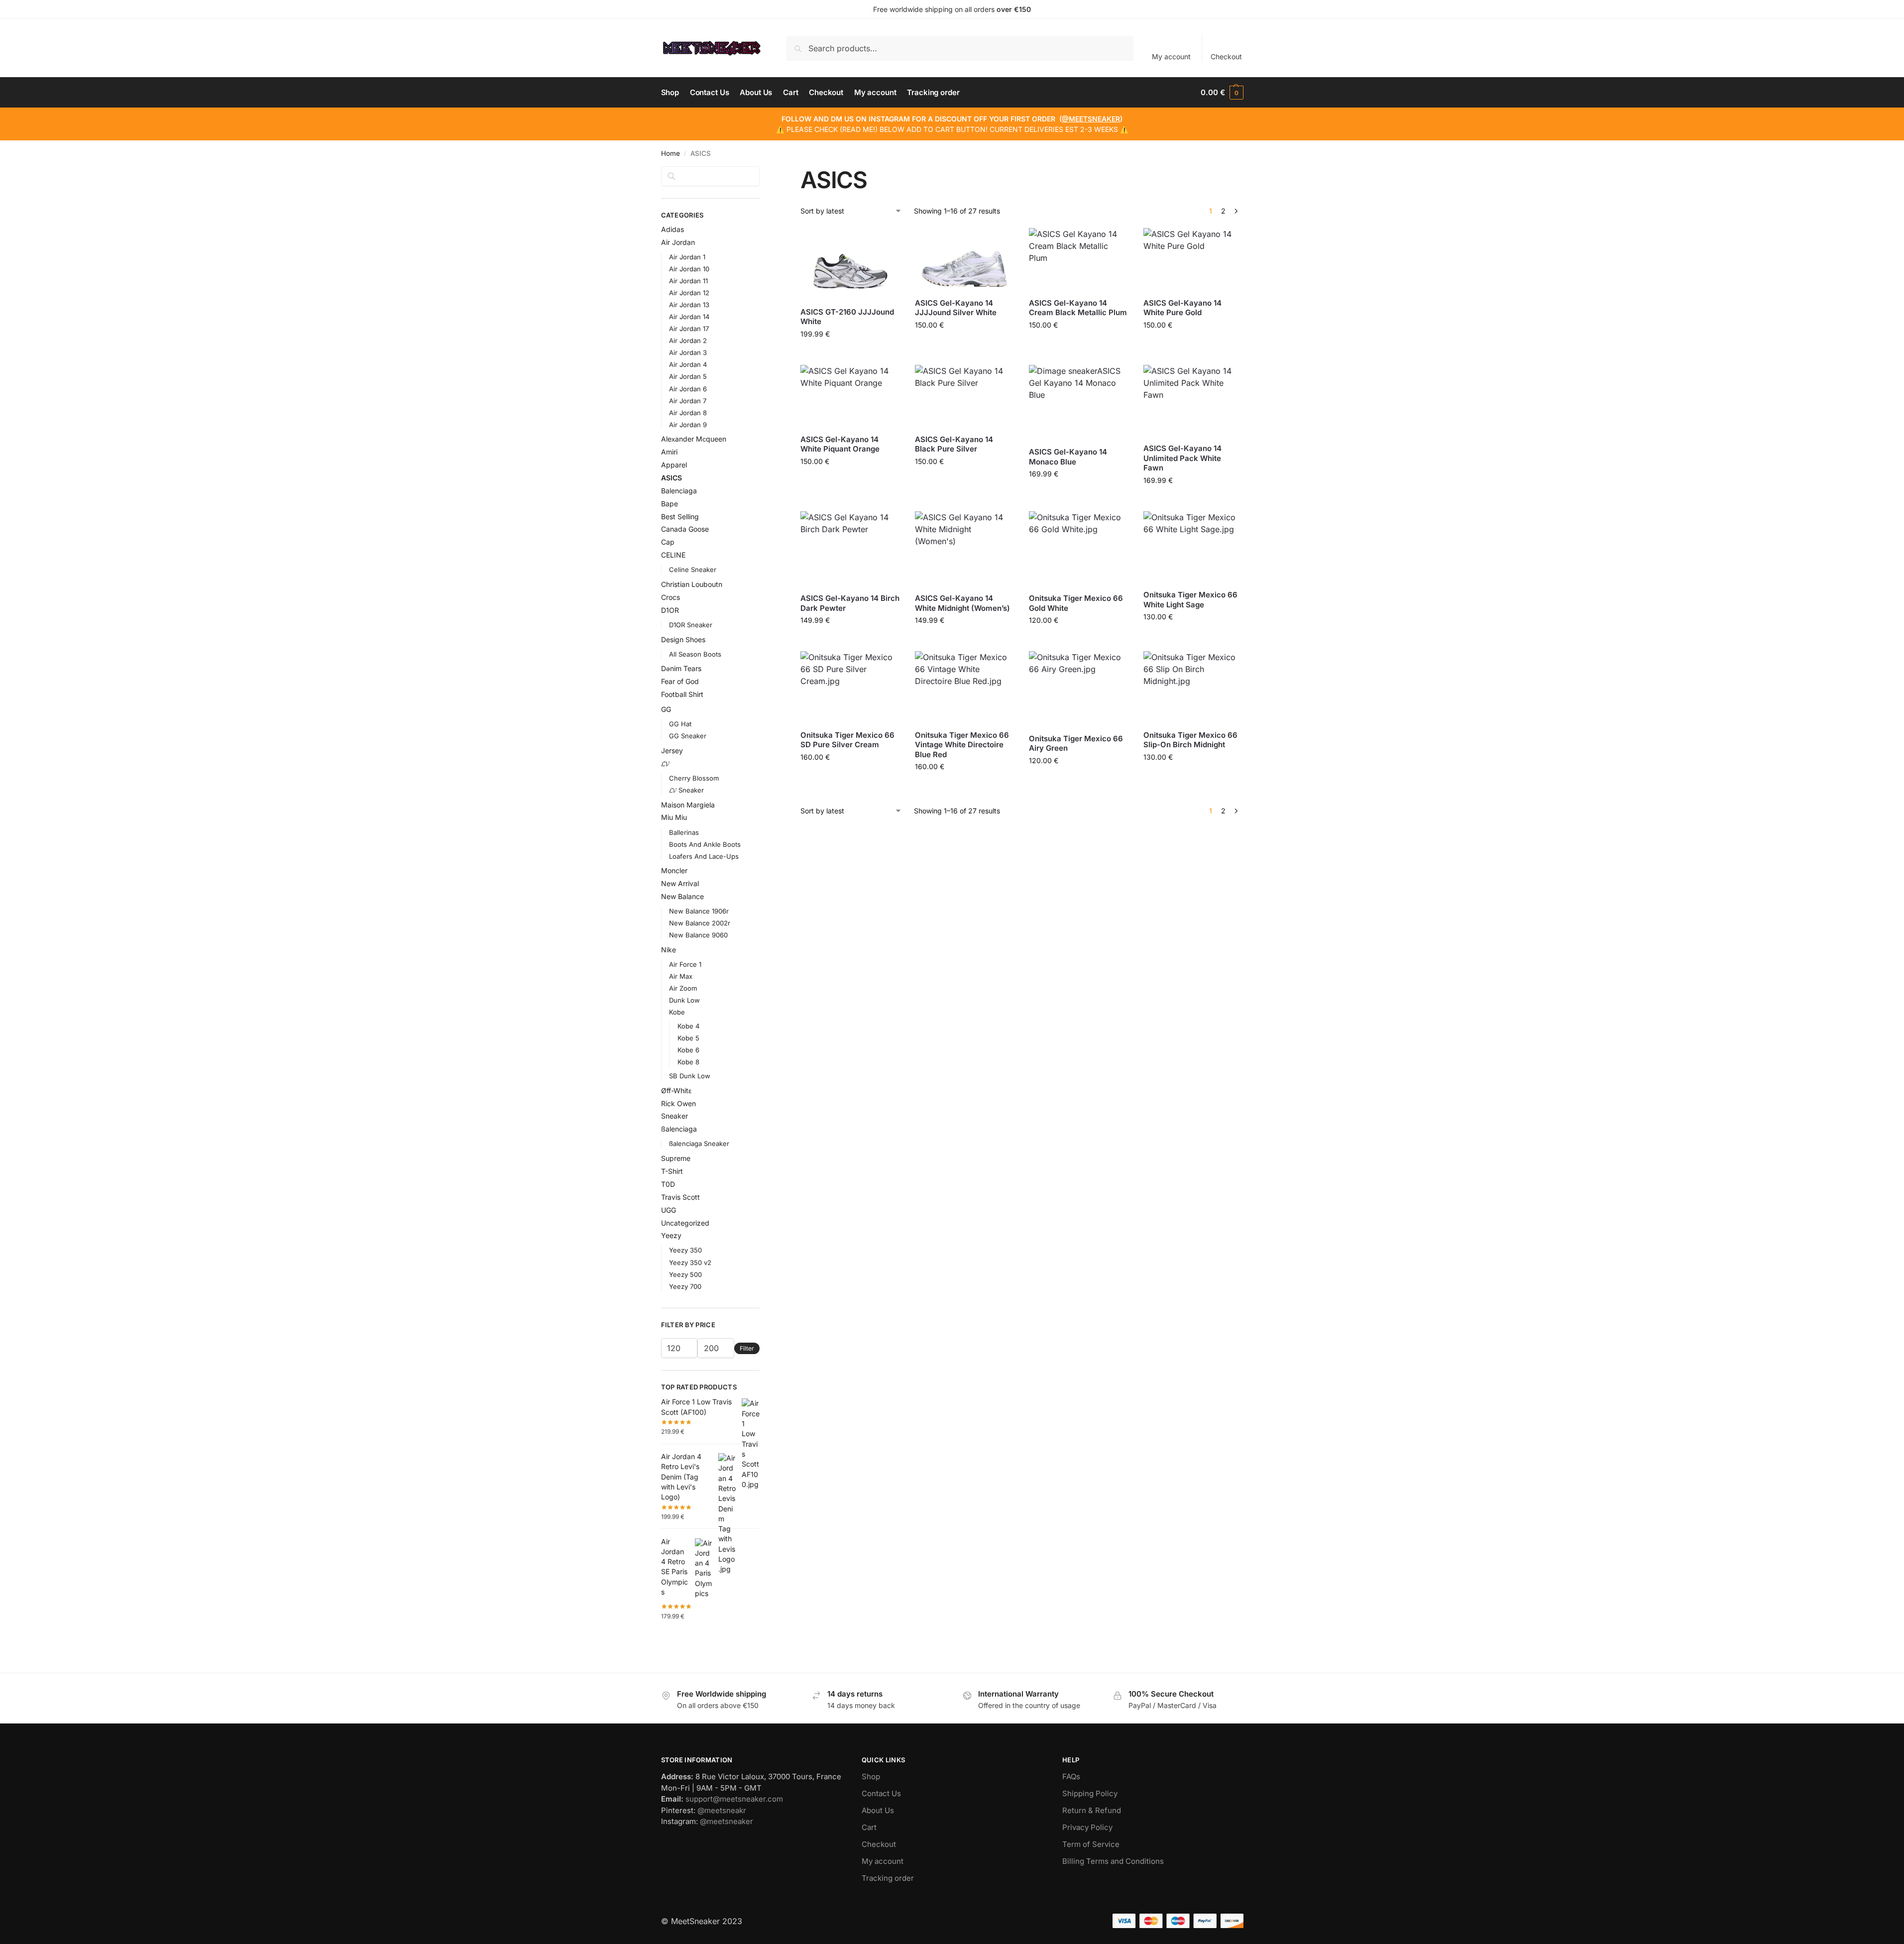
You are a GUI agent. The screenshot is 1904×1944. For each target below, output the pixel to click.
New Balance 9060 (698, 935)
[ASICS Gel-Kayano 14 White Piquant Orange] (850, 396)
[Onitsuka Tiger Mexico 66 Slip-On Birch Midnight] (1193, 687)
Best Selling (680, 516)
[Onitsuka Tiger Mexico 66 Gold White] (1079, 549)
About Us (878, 1810)
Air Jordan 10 (689, 269)
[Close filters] (763, 172)
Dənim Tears (681, 668)
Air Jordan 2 (688, 341)
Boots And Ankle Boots (705, 844)
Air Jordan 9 (688, 425)
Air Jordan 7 (688, 401)
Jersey (672, 750)
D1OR (670, 610)
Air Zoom (683, 988)
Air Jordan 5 (688, 376)
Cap (668, 542)
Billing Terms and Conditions (1113, 1861)
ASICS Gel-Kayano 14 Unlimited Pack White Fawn (1182, 458)
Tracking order (888, 1878)
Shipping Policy (1090, 1793)
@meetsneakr (722, 1810)
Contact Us (881, 1793)
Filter (747, 1348)
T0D (668, 1184)
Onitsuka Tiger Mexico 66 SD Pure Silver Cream (847, 740)
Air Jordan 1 (687, 257)
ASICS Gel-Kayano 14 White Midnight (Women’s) (962, 603)
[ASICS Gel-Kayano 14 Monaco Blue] (1079, 402)
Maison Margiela (688, 805)
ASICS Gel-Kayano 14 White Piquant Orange (840, 444)
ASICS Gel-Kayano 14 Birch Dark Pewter (850, 603)
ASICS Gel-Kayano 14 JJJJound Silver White (956, 308)
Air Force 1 (685, 964)
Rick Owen (678, 1103)
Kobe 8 (688, 1062)
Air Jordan (678, 242)
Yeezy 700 (685, 1286)
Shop (871, 1776)
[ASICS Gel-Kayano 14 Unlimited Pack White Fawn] (1193, 400)
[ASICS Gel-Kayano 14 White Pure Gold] (1193, 259)
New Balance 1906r (699, 911)
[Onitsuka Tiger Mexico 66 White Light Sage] (1193, 547)
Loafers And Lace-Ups (704, 856)
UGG (669, 1210)
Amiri (669, 452)
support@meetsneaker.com (734, 1799)
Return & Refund (1092, 1810)
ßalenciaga (679, 1129)
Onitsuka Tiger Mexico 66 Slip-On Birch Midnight (1190, 740)
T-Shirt (672, 1171)
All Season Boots (695, 654)
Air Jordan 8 (688, 413)
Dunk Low (684, 1000)
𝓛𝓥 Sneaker (686, 790)
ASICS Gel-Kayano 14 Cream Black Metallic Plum (1078, 308)
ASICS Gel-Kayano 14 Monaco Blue (1068, 457)
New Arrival (680, 883)
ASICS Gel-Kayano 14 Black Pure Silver (954, 444)
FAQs (1071, 1776)
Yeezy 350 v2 (690, 1262)
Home (671, 153)
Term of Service (1091, 1844)
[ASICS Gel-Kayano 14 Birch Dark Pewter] (850, 549)
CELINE (673, 555)
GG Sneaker (688, 736)
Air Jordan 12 (689, 293)
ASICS (672, 478)
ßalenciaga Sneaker (699, 1144)
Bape (670, 504)
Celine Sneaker (693, 570)
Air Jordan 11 (688, 281)
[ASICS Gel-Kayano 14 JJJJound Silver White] (965, 259)
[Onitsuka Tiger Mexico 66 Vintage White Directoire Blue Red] (965, 687)
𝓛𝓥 (665, 763)
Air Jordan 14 (689, 317)
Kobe (677, 1012)
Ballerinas (684, 832)
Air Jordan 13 (689, 305)
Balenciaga (679, 491)
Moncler (674, 870)
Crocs (671, 597)
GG (666, 709)
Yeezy (671, 1235)
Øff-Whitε (676, 1090)
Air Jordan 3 (688, 352)
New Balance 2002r (700, 923)
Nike (669, 950)
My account (1171, 57)
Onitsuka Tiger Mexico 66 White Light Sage (1190, 600)
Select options (850, 355)
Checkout (1226, 57)
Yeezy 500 (685, 1274)
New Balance (682, 896)
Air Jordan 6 (688, 389)
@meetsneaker (727, 1821)
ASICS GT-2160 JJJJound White (847, 317)
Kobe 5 (688, 1038)
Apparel (674, 465)
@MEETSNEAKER (1091, 119)
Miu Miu (674, 817)
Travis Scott (680, 1197)
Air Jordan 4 (688, 364)
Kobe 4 (688, 1026)
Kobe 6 (688, 1050)
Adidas (672, 229)
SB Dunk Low (690, 1076)
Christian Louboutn (692, 584)
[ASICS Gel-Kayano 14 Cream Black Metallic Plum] (1079, 259)
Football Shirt (682, 694)
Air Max (681, 976)
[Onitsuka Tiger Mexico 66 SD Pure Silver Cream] (850, 686)
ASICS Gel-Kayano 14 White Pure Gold (1182, 308)
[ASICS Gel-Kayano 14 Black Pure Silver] (965, 396)
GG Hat (680, 724)
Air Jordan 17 (689, 329)
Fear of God (680, 681)
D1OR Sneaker (691, 625)
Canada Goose (685, 529)
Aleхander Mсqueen (694, 439)
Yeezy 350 (685, 1250)
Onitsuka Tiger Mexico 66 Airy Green (1076, 743)
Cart (869, 1827)
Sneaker (674, 1116)
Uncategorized (685, 1223)
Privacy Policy (1087, 1827)
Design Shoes (683, 639)
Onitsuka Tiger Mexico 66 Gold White (1076, 603)
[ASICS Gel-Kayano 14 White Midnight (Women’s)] (965, 549)
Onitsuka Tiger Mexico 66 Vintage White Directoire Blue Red (962, 745)
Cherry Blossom (694, 778)
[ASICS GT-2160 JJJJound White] (850, 263)
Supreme (676, 1158)
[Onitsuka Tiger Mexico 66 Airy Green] (1079, 688)
